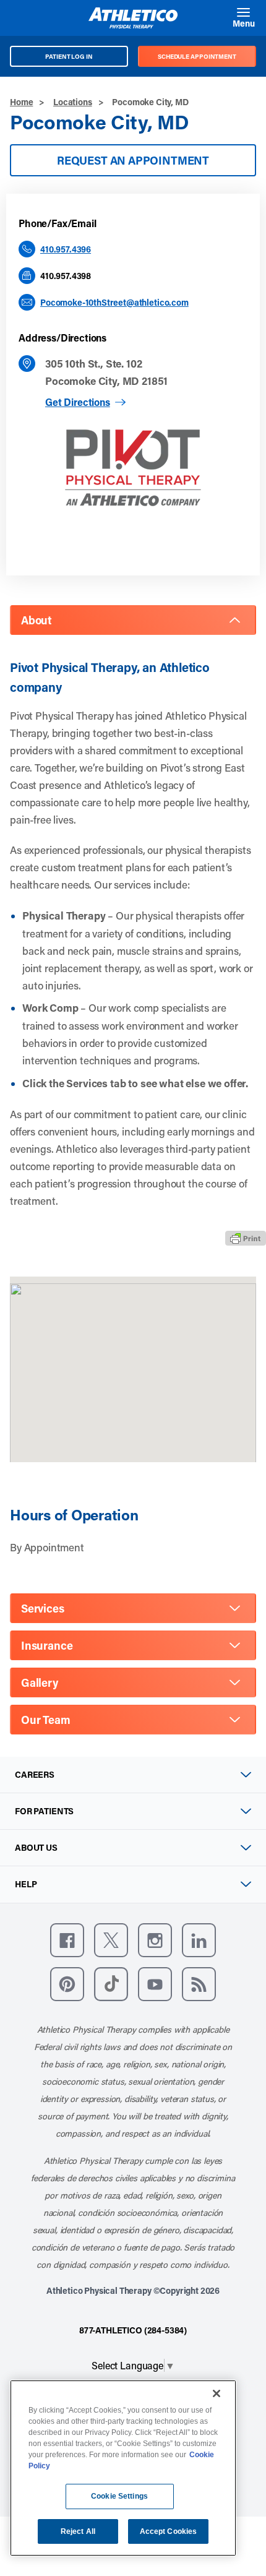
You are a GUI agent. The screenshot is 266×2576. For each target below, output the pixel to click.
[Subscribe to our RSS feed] (199, 1984)
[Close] (217, 2393)
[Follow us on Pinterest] (67, 1984)
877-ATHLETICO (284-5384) (133, 2330)
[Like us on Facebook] (67, 1940)
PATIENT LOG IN (69, 56)
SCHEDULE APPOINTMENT (197, 56)
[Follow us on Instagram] (155, 1940)
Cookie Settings (119, 2496)
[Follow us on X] (111, 1940)
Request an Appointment (133, 160)
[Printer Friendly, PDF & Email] (246, 1238)
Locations (73, 102)
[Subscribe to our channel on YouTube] (155, 1984)
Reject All (78, 2531)
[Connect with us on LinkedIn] (199, 1940)
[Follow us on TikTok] (111, 1984)
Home (21, 102)
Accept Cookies (169, 2531)
